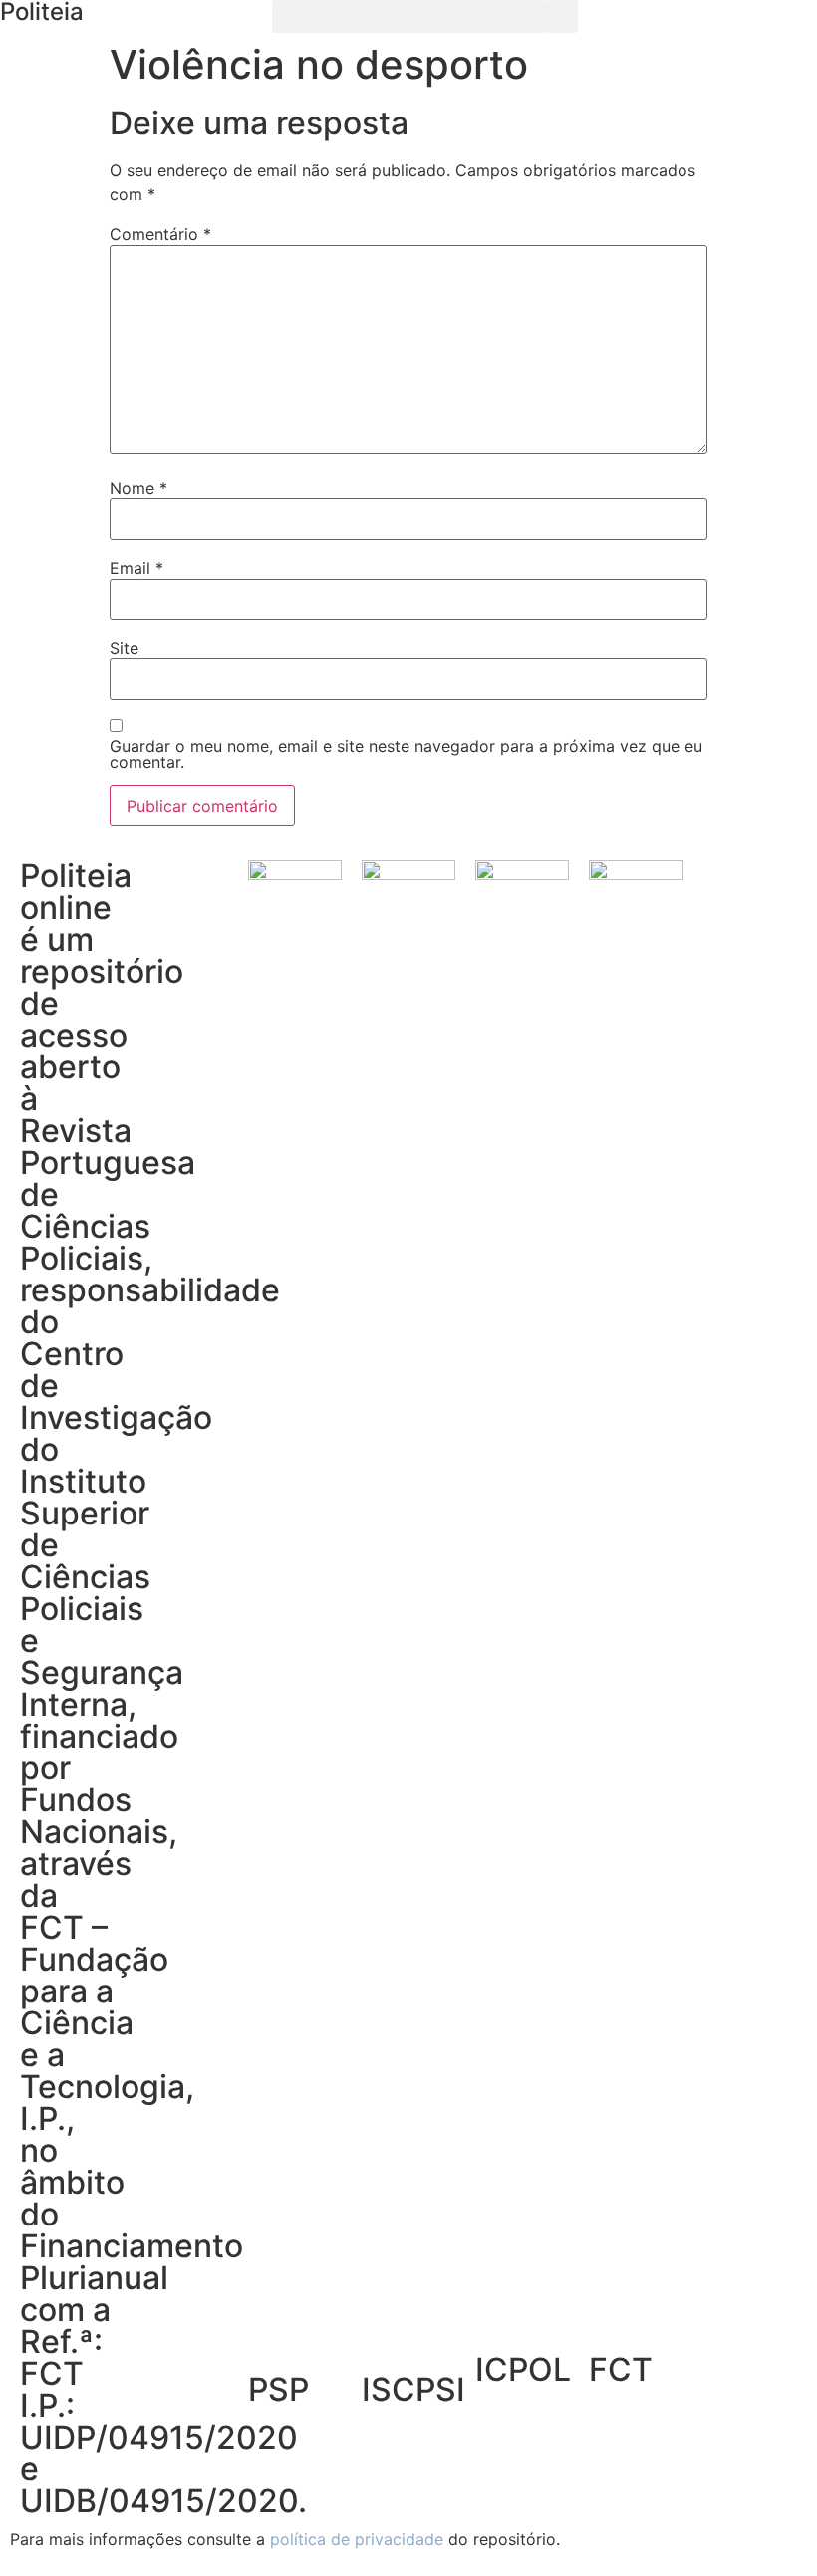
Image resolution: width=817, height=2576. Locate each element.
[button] (408, 16)
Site (124, 648)
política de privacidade (357, 2539)
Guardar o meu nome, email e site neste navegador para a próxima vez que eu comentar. (406, 754)
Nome (138, 488)
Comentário (160, 234)
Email (136, 568)
